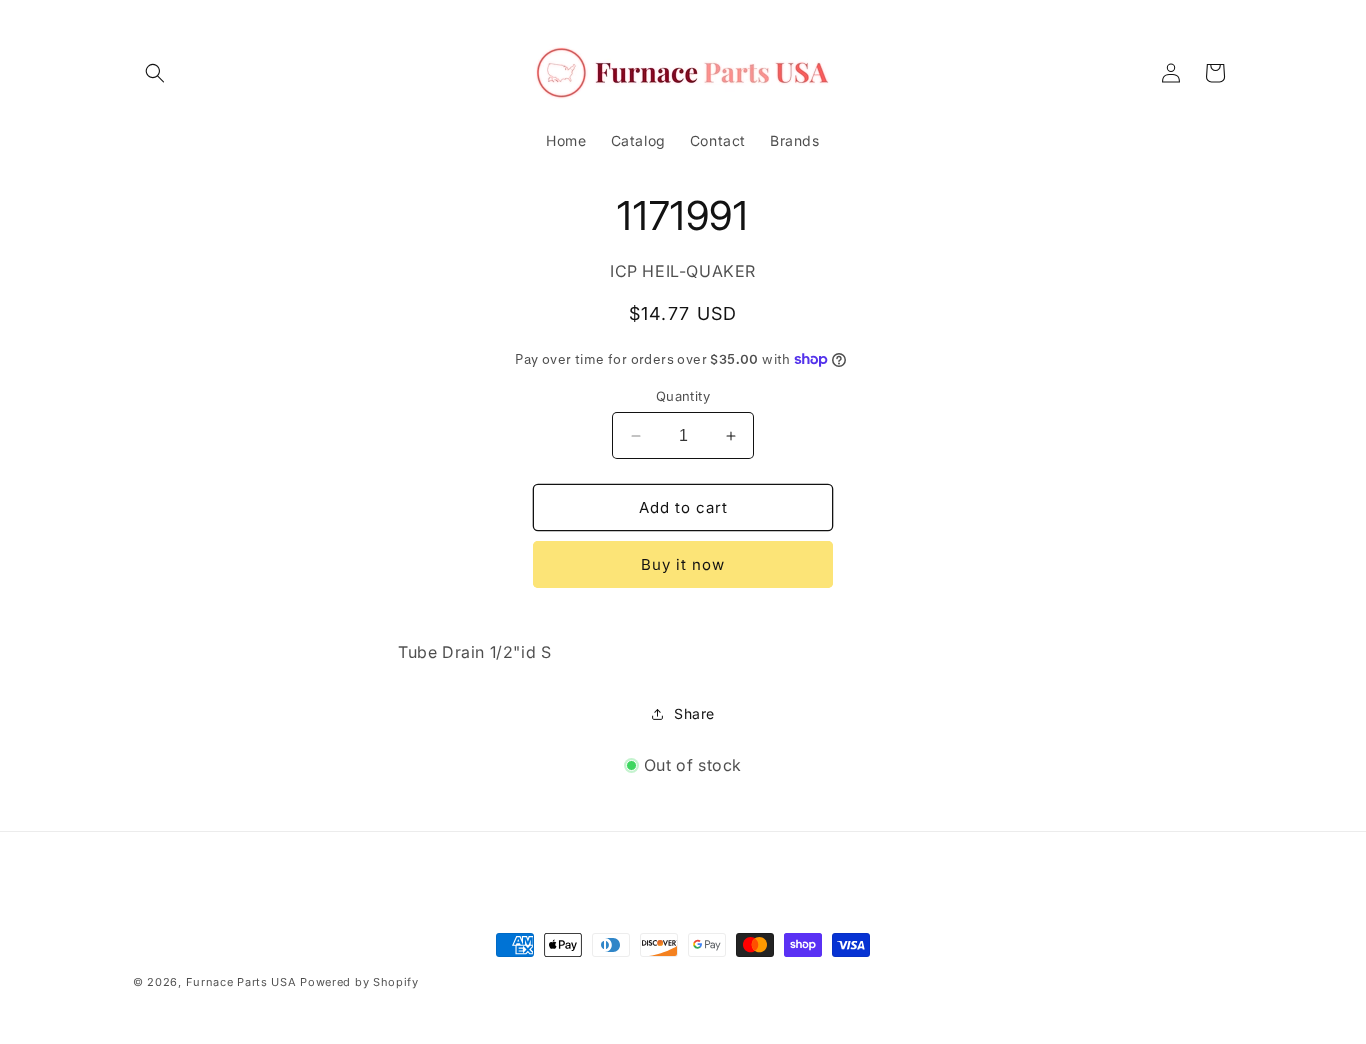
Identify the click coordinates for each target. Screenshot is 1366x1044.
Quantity (683, 396)
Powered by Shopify (359, 982)
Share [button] (694, 713)
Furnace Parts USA (241, 982)
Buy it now (683, 564)
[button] (155, 73)
